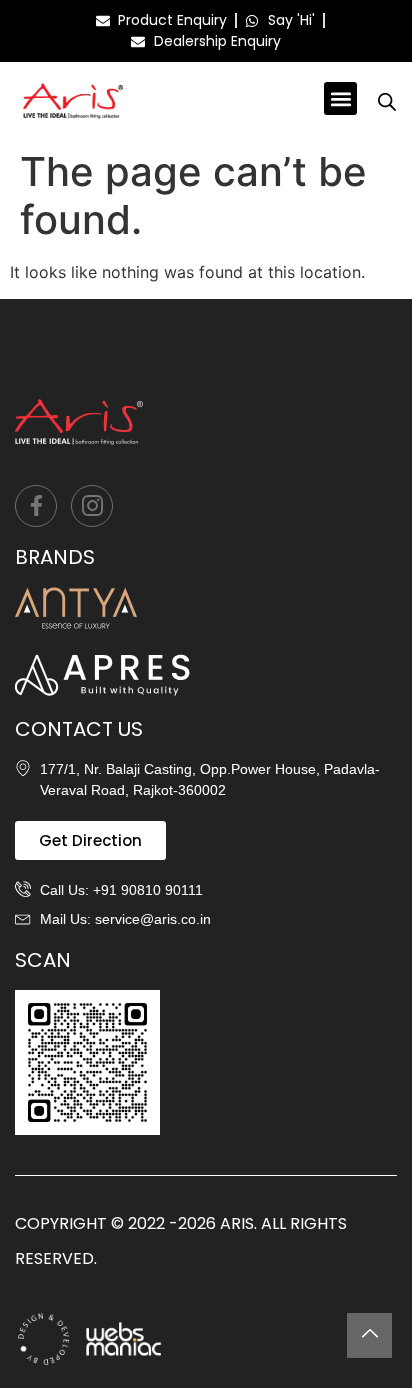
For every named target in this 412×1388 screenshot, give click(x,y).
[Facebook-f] (36, 506)
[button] (340, 98)
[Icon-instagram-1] (92, 506)
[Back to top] (369, 1335)
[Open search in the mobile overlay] (387, 101)
